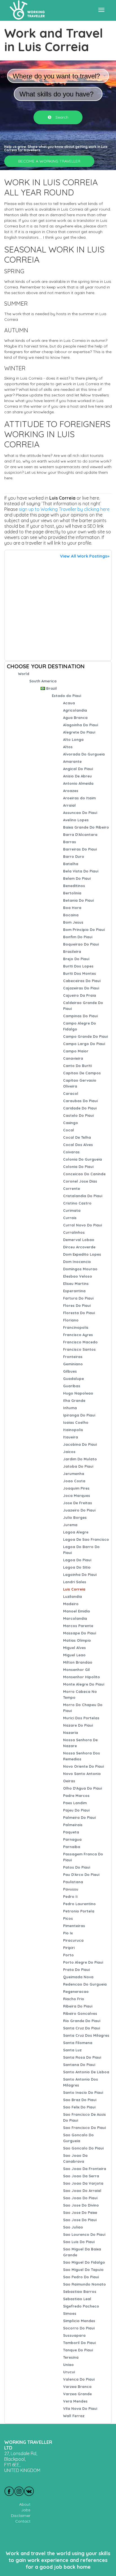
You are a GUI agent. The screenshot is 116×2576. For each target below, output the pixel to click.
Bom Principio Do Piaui (84, 930)
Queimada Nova (78, 1977)
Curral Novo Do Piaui (82, 1225)
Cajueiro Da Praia (80, 995)
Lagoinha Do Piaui (80, 1575)
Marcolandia (75, 1618)
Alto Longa (73, 739)
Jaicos (69, 1452)
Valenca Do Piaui (79, 2379)
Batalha (71, 864)
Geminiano (73, 1364)
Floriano (71, 1320)
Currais (70, 1218)
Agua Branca (75, 718)
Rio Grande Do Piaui (82, 2021)
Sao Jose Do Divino (81, 2205)
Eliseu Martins (76, 1284)
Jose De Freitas (78, 1503)
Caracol (71, 1093)
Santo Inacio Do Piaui (83, 2092)
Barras (70, 842)
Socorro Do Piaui (79, 2328)
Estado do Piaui (66, 696)
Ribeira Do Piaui (78, 2006)
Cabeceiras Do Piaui (82, 981)
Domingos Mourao (80, 1269)
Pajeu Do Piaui (76, 1810)
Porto (68, 1955)
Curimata (72, 1210)
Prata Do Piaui (76, 1970)
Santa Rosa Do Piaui (82, 2057)
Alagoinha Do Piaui (81, 725)
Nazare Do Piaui (78, 1725)
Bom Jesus (73, 922)
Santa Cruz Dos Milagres (86, 2035)
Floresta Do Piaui (79, 1313)
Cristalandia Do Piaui (83, 1196)
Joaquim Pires (76, 1488)
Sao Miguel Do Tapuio (83, 2270)
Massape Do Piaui (80, 1633)
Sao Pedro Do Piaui (81, 2277)
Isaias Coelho (76, 1422)
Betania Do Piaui (78, 900)
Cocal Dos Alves (78, 1145)
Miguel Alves (74, 1648)
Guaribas (72, 1386)
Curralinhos (74, 1232)
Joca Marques (77, 1495)
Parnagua (72, 1839)
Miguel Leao (74, 1655)
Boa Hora (72, 908)
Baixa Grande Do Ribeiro (86, 827)
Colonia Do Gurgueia (82, 1159)
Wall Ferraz (74, 2416)
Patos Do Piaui (77, 1867)
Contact (23, 2521)
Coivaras (71, 1152)
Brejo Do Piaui (76, 959)
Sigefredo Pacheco (81, 2306)
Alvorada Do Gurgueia (84, 754)
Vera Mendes (75, 2401)
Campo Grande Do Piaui (85, 1036)
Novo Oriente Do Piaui (83, 1766)
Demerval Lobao (79, 1240)
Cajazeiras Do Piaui (81, 988)
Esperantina (74, 1291)
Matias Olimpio (77, 1640)
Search (61, 117)
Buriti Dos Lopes (78, 966)
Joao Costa (74, 1481)
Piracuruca (73, 1940)
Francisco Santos (79, 1349)
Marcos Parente (78, 1626)
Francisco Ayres (78, 1335)
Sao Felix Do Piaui (79, 2107)
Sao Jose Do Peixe (80, 2212)
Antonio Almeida (78, 783)
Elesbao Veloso (78, 1276)
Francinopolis (76, 1327)
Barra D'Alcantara (80, 834)
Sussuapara (74, 2335)
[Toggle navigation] (101, 10)
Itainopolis (73, 1430)
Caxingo (71, 1123)
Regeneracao (76, 1991)
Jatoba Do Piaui (78, 1466)
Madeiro (71, 1604)
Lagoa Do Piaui (77, 1560)
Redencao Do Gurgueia (85, 1984)
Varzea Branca (77, 2386)
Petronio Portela (79, 1911)
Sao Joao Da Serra (81, 2176)
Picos (68, 1918)
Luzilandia (72, 1596)
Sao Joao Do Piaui (80, 2198)
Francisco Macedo (80, 1342)
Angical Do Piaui (78, 769)
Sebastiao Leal (77, 2299)
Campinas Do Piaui (80, 1016)
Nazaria (71, 1733)
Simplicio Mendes (79, 2321)
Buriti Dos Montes (80, 973)
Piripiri (69, 1948)
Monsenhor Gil (76, 1670)
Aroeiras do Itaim (79, 798)
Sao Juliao (73, 2227)
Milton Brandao (78, 1662)
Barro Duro (74, 856)
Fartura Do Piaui (78, 1298)
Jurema (70, 1525)
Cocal (69, 1130)
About (25, 2504)
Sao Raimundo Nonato (84, 2284)
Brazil (52, 688)
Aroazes (71, 791)
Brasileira (72, 951)
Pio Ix (68, 1933)
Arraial (69, 805)
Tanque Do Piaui (78, 2350)
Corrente (72, 1188)
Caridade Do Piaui (80, 1108)
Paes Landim (75, 1803)
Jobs (26, 2510)
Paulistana (73, 1882)
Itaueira (71, 1437)
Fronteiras (73, 1357)
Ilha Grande (74, 1400)
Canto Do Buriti (77, 1066)
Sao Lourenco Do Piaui (84, 2234)
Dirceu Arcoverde (79, 1247)
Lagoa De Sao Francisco (86, 1539)
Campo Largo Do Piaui (84, 1044)
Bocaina (71, 915)
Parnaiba (72, 1847)
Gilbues (70, 1371)
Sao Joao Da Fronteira (85, 2169)
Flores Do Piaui (77, 1305)
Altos (68, 747)
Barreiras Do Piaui (80, 849)
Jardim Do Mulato (80, 1459)
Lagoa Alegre (76, 1532)
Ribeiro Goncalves (80, 2013)
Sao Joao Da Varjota (83, 2183)
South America (43, 681)
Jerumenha (74, 1474)
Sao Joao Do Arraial (82, 2191)
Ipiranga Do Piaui (79, 1415)
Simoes (70, 2313)
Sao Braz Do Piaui (80, 2100)
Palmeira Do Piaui (79, 1817)
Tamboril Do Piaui (79, 2343)
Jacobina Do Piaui (80, 1444)
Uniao (68, 2365)
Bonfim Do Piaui (78, 937)
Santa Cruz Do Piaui (82, 2028)
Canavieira (73, 1058)
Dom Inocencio (77, 1262)
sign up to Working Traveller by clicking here (64, 509)
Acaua (69, 703)
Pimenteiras (74, 1926)
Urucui (69, 2372)
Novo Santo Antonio (82, 1774)
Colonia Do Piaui (78, 1167)
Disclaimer (21, 2516)
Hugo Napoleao (78, 1393)
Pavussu (71, 1889)
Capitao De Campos (82, 1073)
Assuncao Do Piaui (80, 813)
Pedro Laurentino (79, 1904)
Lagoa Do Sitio (77, 1567)
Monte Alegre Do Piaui (84, 1684)
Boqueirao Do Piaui (81, 944)
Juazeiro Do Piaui (79, 1510)
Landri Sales (75, 1582)
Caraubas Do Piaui (80, 1101)
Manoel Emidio (77, 1611)
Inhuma (70, 1408)
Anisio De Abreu (77, 776)
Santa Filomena (78, 2043)
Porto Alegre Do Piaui (83, 1962)
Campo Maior (76, 1051)
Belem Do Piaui (77, 878)
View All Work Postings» (85, 556)
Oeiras (69, 1781)
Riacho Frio (74, 1999)
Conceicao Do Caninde (84, 1174)
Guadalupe (73, 1379)
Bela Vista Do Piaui (81, 871)
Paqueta (71, 1832)
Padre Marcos (76, 1795)
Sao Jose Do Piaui (80, 2220)
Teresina (71, 2357)
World (24, 674)
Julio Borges (75, 1517)
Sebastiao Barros (80, 2291)
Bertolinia (72, 893)
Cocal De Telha (77, 1137)
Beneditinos (74, 886)
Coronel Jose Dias (80, 1181)
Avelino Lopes (76, 820)
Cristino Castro (77, 1203)
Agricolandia (75, 710)
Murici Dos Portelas (81, 1718)
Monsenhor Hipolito (82, 1677)
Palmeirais (73, 1825)
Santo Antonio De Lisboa (86, 2072)
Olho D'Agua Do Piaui (82, 1788)
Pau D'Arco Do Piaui (81, 1875)
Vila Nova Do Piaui (80, 2408)
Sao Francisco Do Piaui (84, 2128)
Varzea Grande (77, 2394)
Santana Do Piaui (79, 2065)
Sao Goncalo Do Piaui (83, 2148)
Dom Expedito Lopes (82, 1254)
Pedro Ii (70, 1896)
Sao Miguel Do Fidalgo (84, 2262)
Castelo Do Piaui (78, 1115)
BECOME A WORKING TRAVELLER (49, 161)
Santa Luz (72, 2050)
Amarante (72, 761)
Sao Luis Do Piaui (79, 2242)
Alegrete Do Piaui (79, 732)
